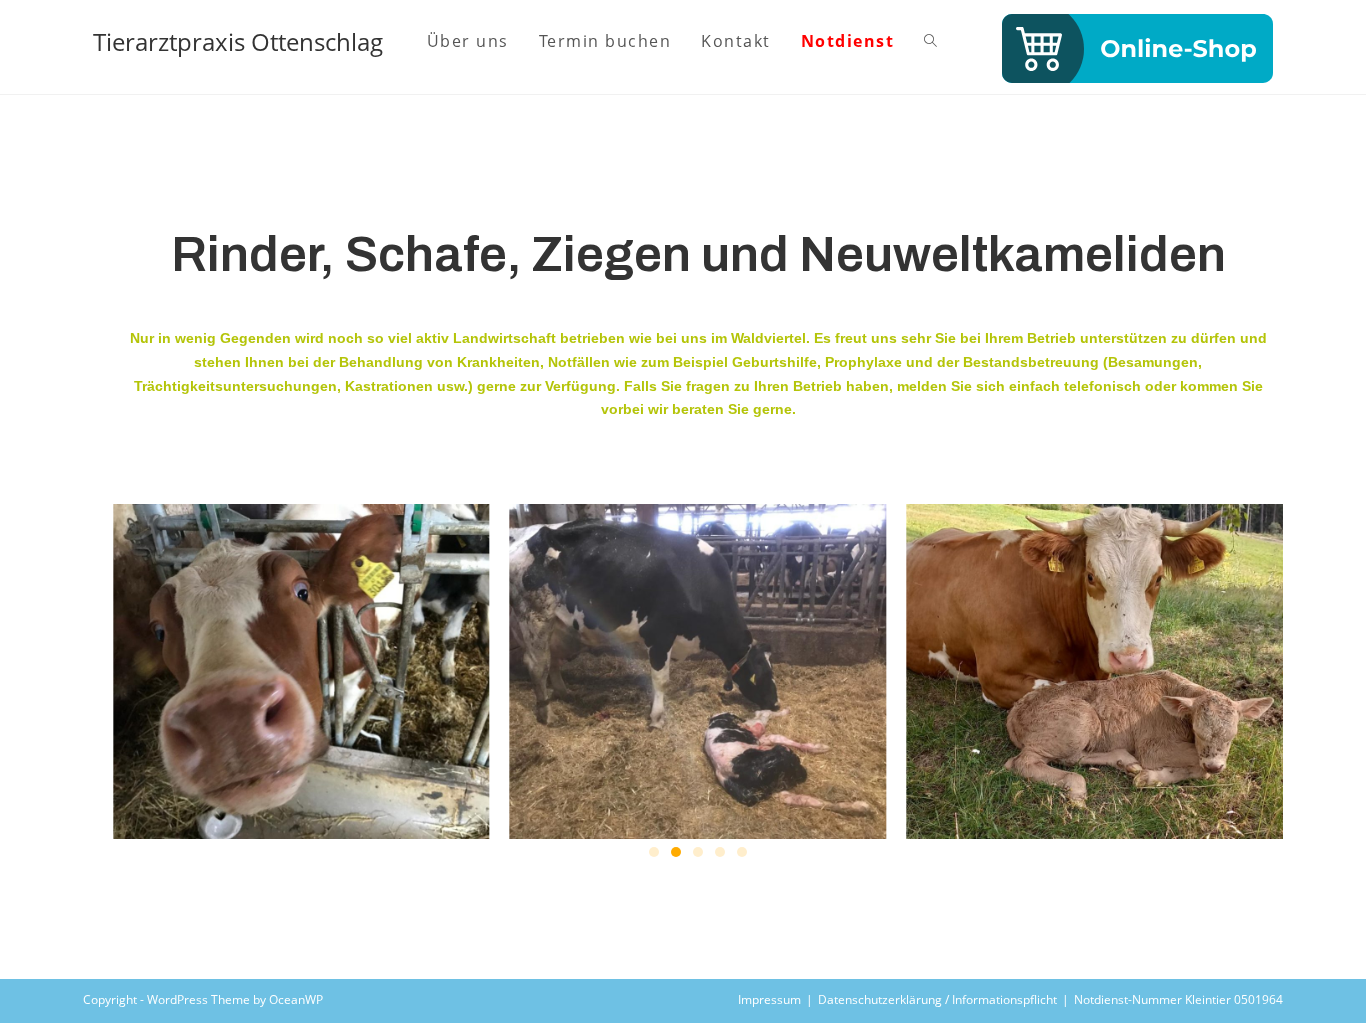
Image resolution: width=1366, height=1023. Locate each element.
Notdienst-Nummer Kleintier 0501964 (1178, 999)
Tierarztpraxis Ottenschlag (238, 41)
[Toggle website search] (930, 41)
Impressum (769, 999)
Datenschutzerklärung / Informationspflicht (937, 999)
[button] (654, 852)
